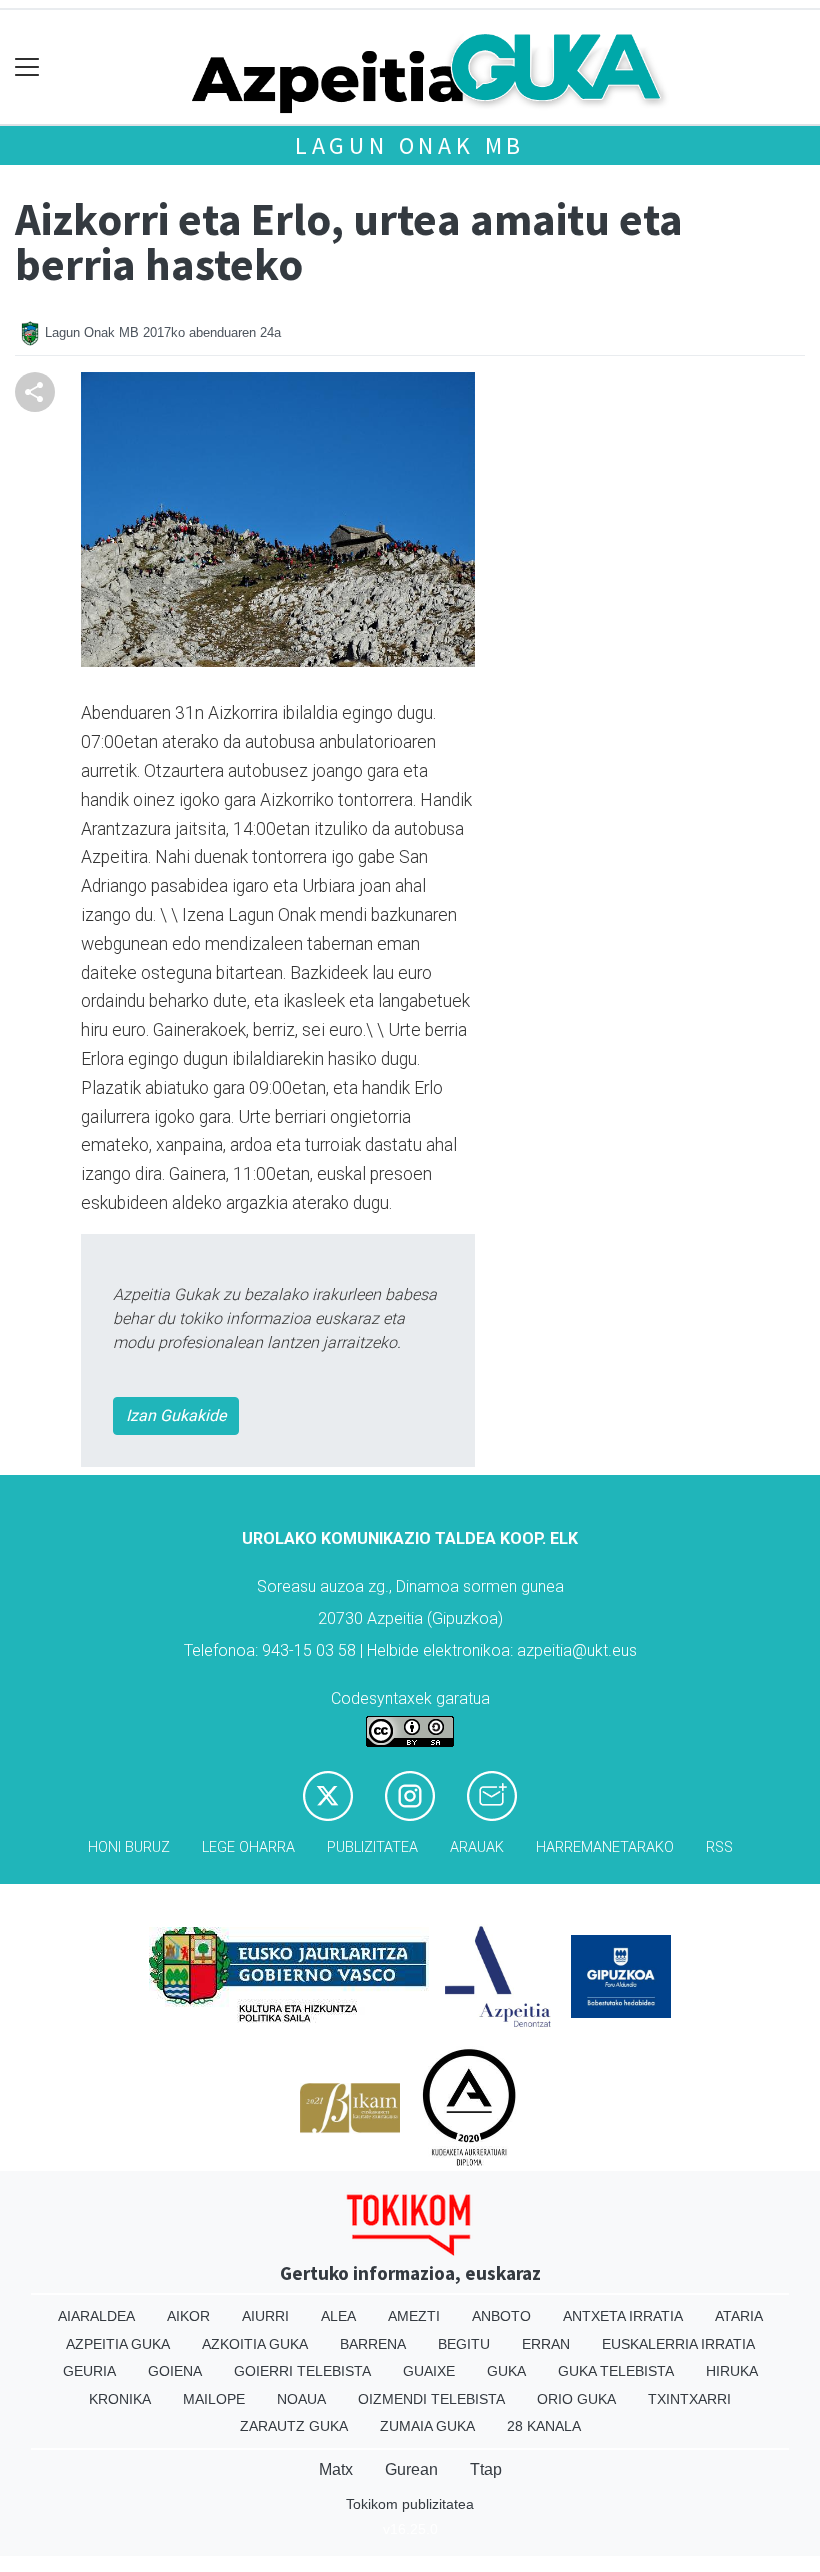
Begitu (464, 2344)
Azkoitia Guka (255, 2344)
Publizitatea (372, 1847)
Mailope (214, 2399)
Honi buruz (129, 1847)
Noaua (301, 2399)
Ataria (739, 2316)
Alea (338, 2316)
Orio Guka (576, 2399)
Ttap (486, 2469)
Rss (719, 1847)
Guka (506, 2371)
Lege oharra (248, 1847)
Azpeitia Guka (118, 2344)
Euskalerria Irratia (678, 2344)
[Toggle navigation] (27, 67)
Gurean (411, 2469)
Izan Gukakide (176, 1415)
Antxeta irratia (623, 2316)
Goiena (175, 2371)
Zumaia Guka (427, 2426)
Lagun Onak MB (410, 145)
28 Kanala (544, 2426)
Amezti (414, 2316)
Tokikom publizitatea (410, 2504)
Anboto (501, 2316)
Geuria (89, 2371)
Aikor (188, 2316)
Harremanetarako (605, 1847)
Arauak (477, 1847)
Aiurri (265, 2316)
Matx (336, 2469)
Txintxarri (689, 2399)
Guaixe (429, 2371)
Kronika (120, 2399)
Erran (546, 2344)
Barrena (373, 2344)
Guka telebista (616, 2371)
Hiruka (732, 2371)
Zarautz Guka (294, 2426)
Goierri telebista (302, 2371)
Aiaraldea (96, 2316)
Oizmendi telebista (431, 2399)
